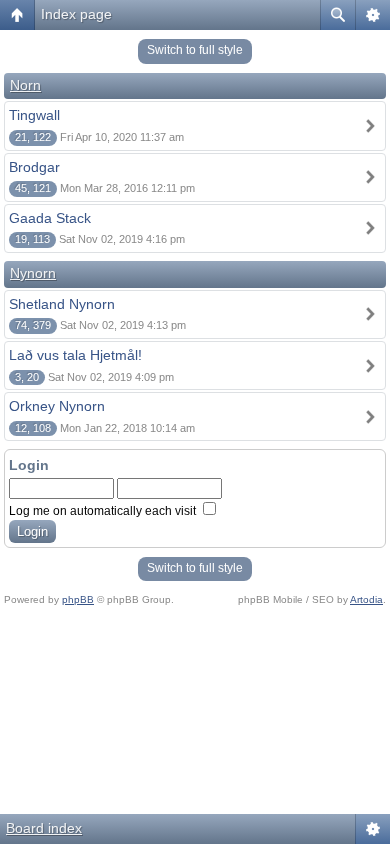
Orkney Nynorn (57, 406)
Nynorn (33, 273)
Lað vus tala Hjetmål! (75, 355)
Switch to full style (195, 50)
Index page (76, 14)
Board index (44, 828)
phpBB (78, 599)
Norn (25, 85)
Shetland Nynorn (62, 304)
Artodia (366, 599)
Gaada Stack (50, 218)
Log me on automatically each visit (104, 511)
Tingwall (34, 115)
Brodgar (34, 167)
